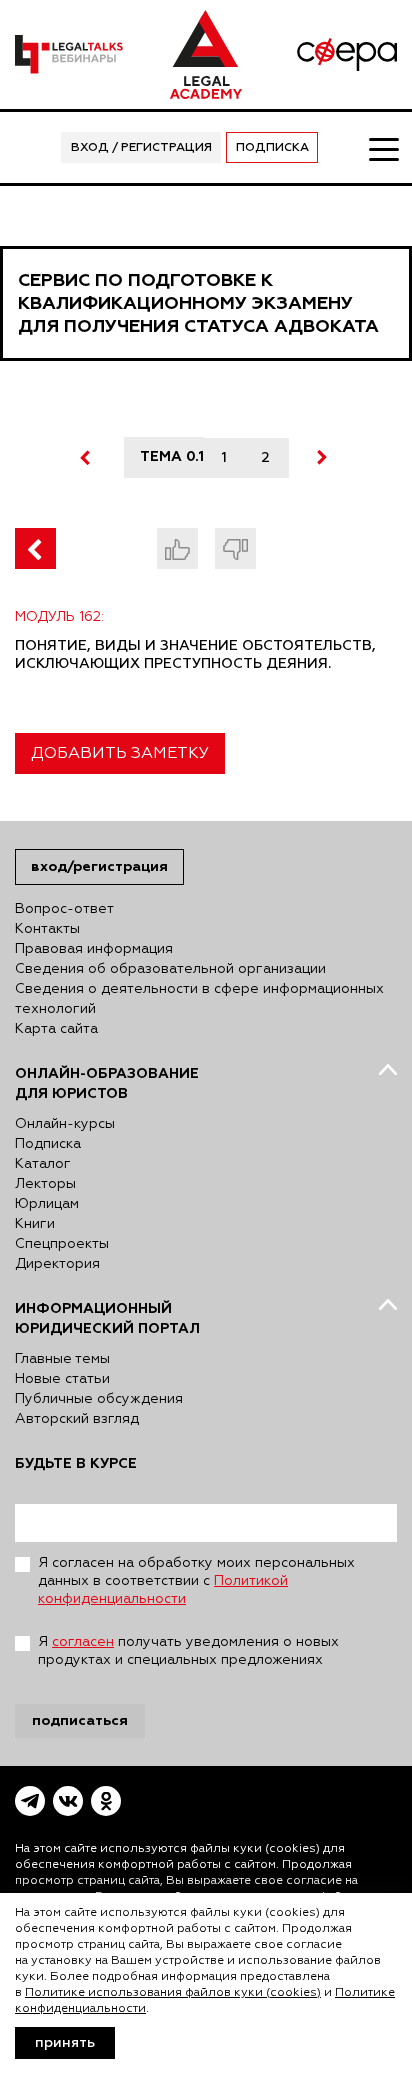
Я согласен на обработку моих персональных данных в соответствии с (196, 1581)
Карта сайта (56, 1029)
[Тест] (35, 548)
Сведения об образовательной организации (170, 969)
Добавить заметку (120, 754)
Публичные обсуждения (99, 1399)
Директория (57, 1264)
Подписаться (80, 1720)
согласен (83, 1642)
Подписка (272, 148)
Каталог (43, 1164)
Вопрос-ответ (64, 909)
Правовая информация (94, 949)
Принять (65, 2043)
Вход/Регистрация (99, 866)
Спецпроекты (62, 1244)
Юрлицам (47, 1204)
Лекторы (45, 1184)
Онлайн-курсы (65, 1124)
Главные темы (62, 1359)
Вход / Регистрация (141, 148)
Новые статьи (62, 1379)
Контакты (47, 929)
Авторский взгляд (77, 1419)
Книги (35, 1224)
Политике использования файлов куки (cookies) (173, 1993)
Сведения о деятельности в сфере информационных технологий (199, 999)
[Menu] (383, 148)
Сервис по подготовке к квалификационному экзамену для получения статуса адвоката (198, 303)
